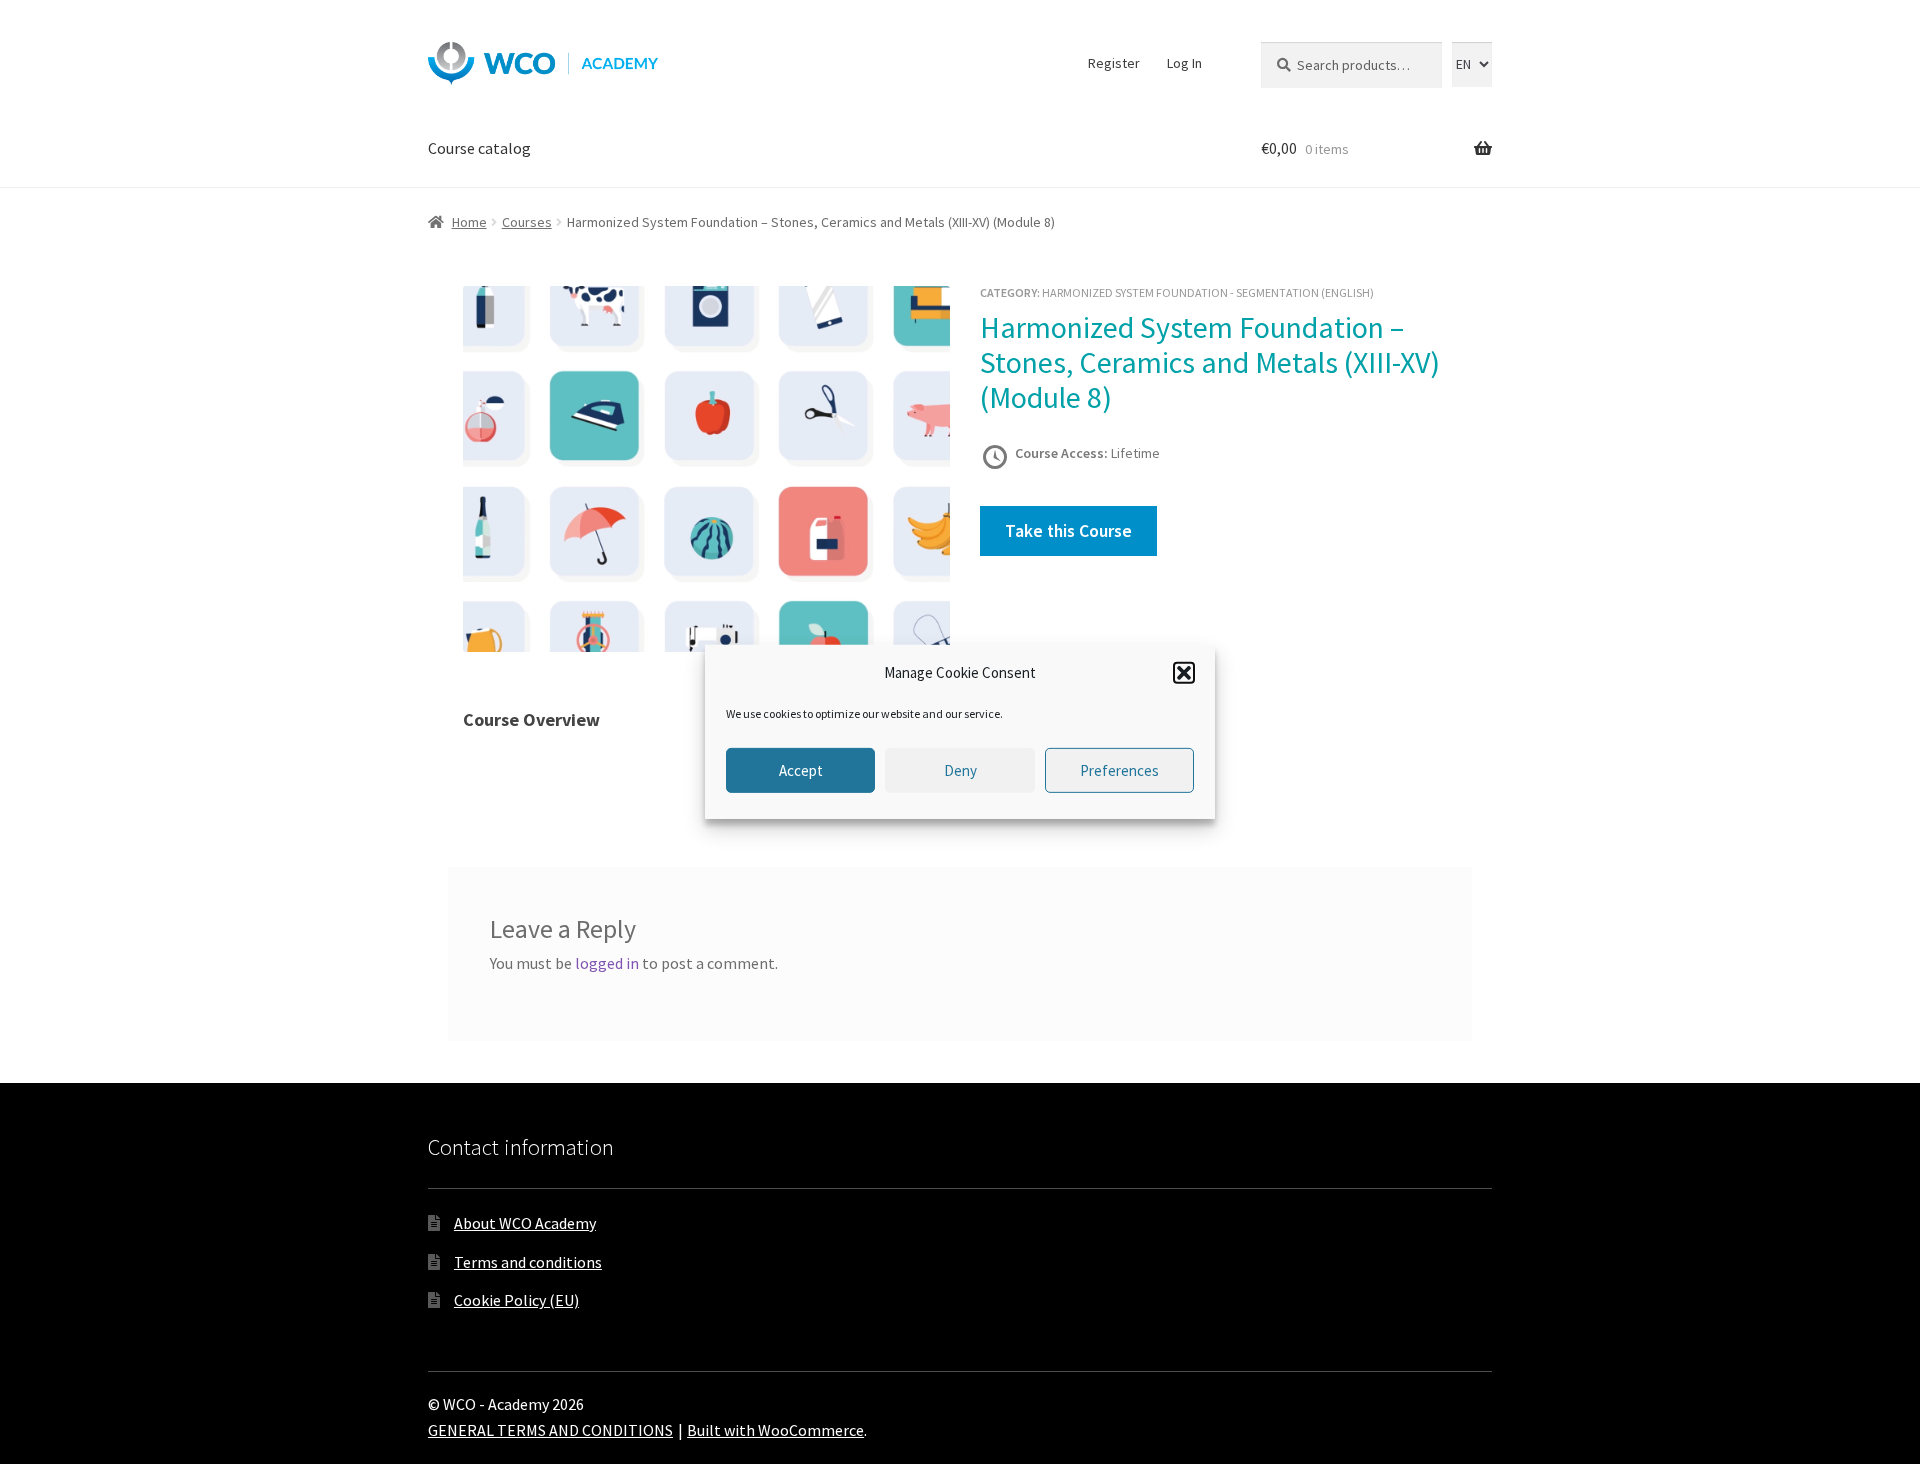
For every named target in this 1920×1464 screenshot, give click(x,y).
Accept (801, 770)
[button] (1184, 673)
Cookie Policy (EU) (516, 1300)
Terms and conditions (528, 1262)
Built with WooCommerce (775, 1430)
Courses (527, 222)
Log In (1184, 63)
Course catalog (479, 148)
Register (1114, 63)
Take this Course (1068, 531)
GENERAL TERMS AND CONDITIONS (550, 1430)
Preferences (1119, 770)
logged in (607, 963)
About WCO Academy (525, 1223)
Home (469, 222)
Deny (960, 770)
